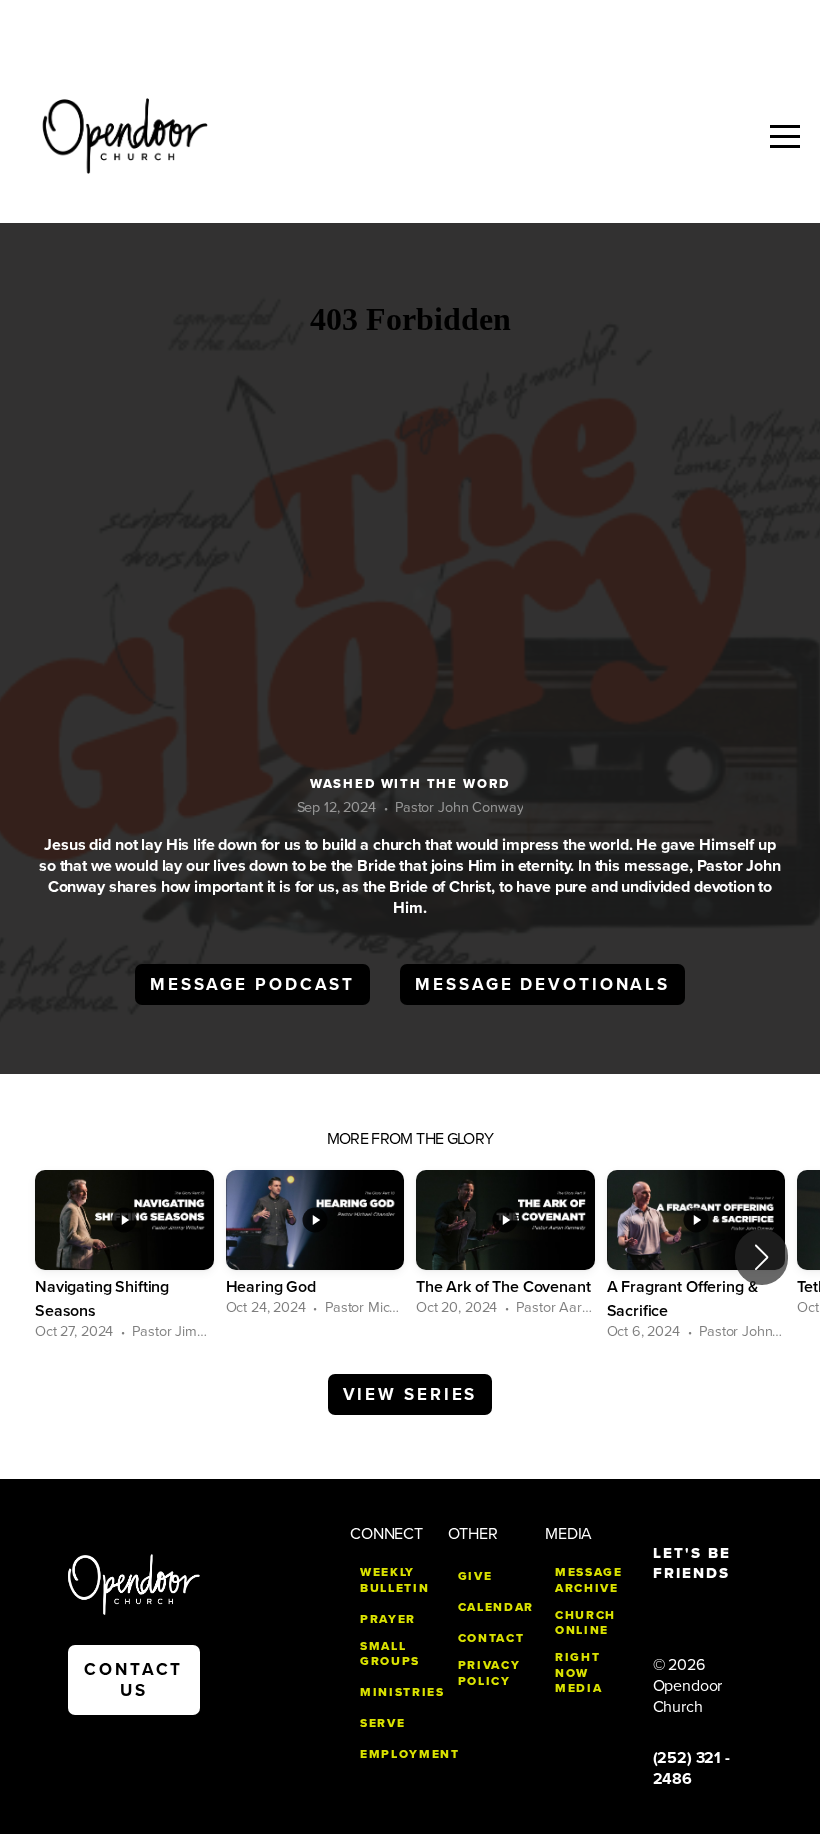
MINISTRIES (402, 1692)
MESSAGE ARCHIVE (589, 1580)
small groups (390, 1654)
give (475, 1576)
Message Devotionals (542, 984)
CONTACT (491, 1638)
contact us (133, 1680)
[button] (761, 1257)
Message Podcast (252, 984)
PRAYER (388, 1619)
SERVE (382, 1723)
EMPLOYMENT (410, 1754)
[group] (124, 1257)
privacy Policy (489, 1673)
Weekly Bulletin (394, 1580)
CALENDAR (496, 1607)
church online (585, 1623)
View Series (410, 1394)
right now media (578, 1672)
